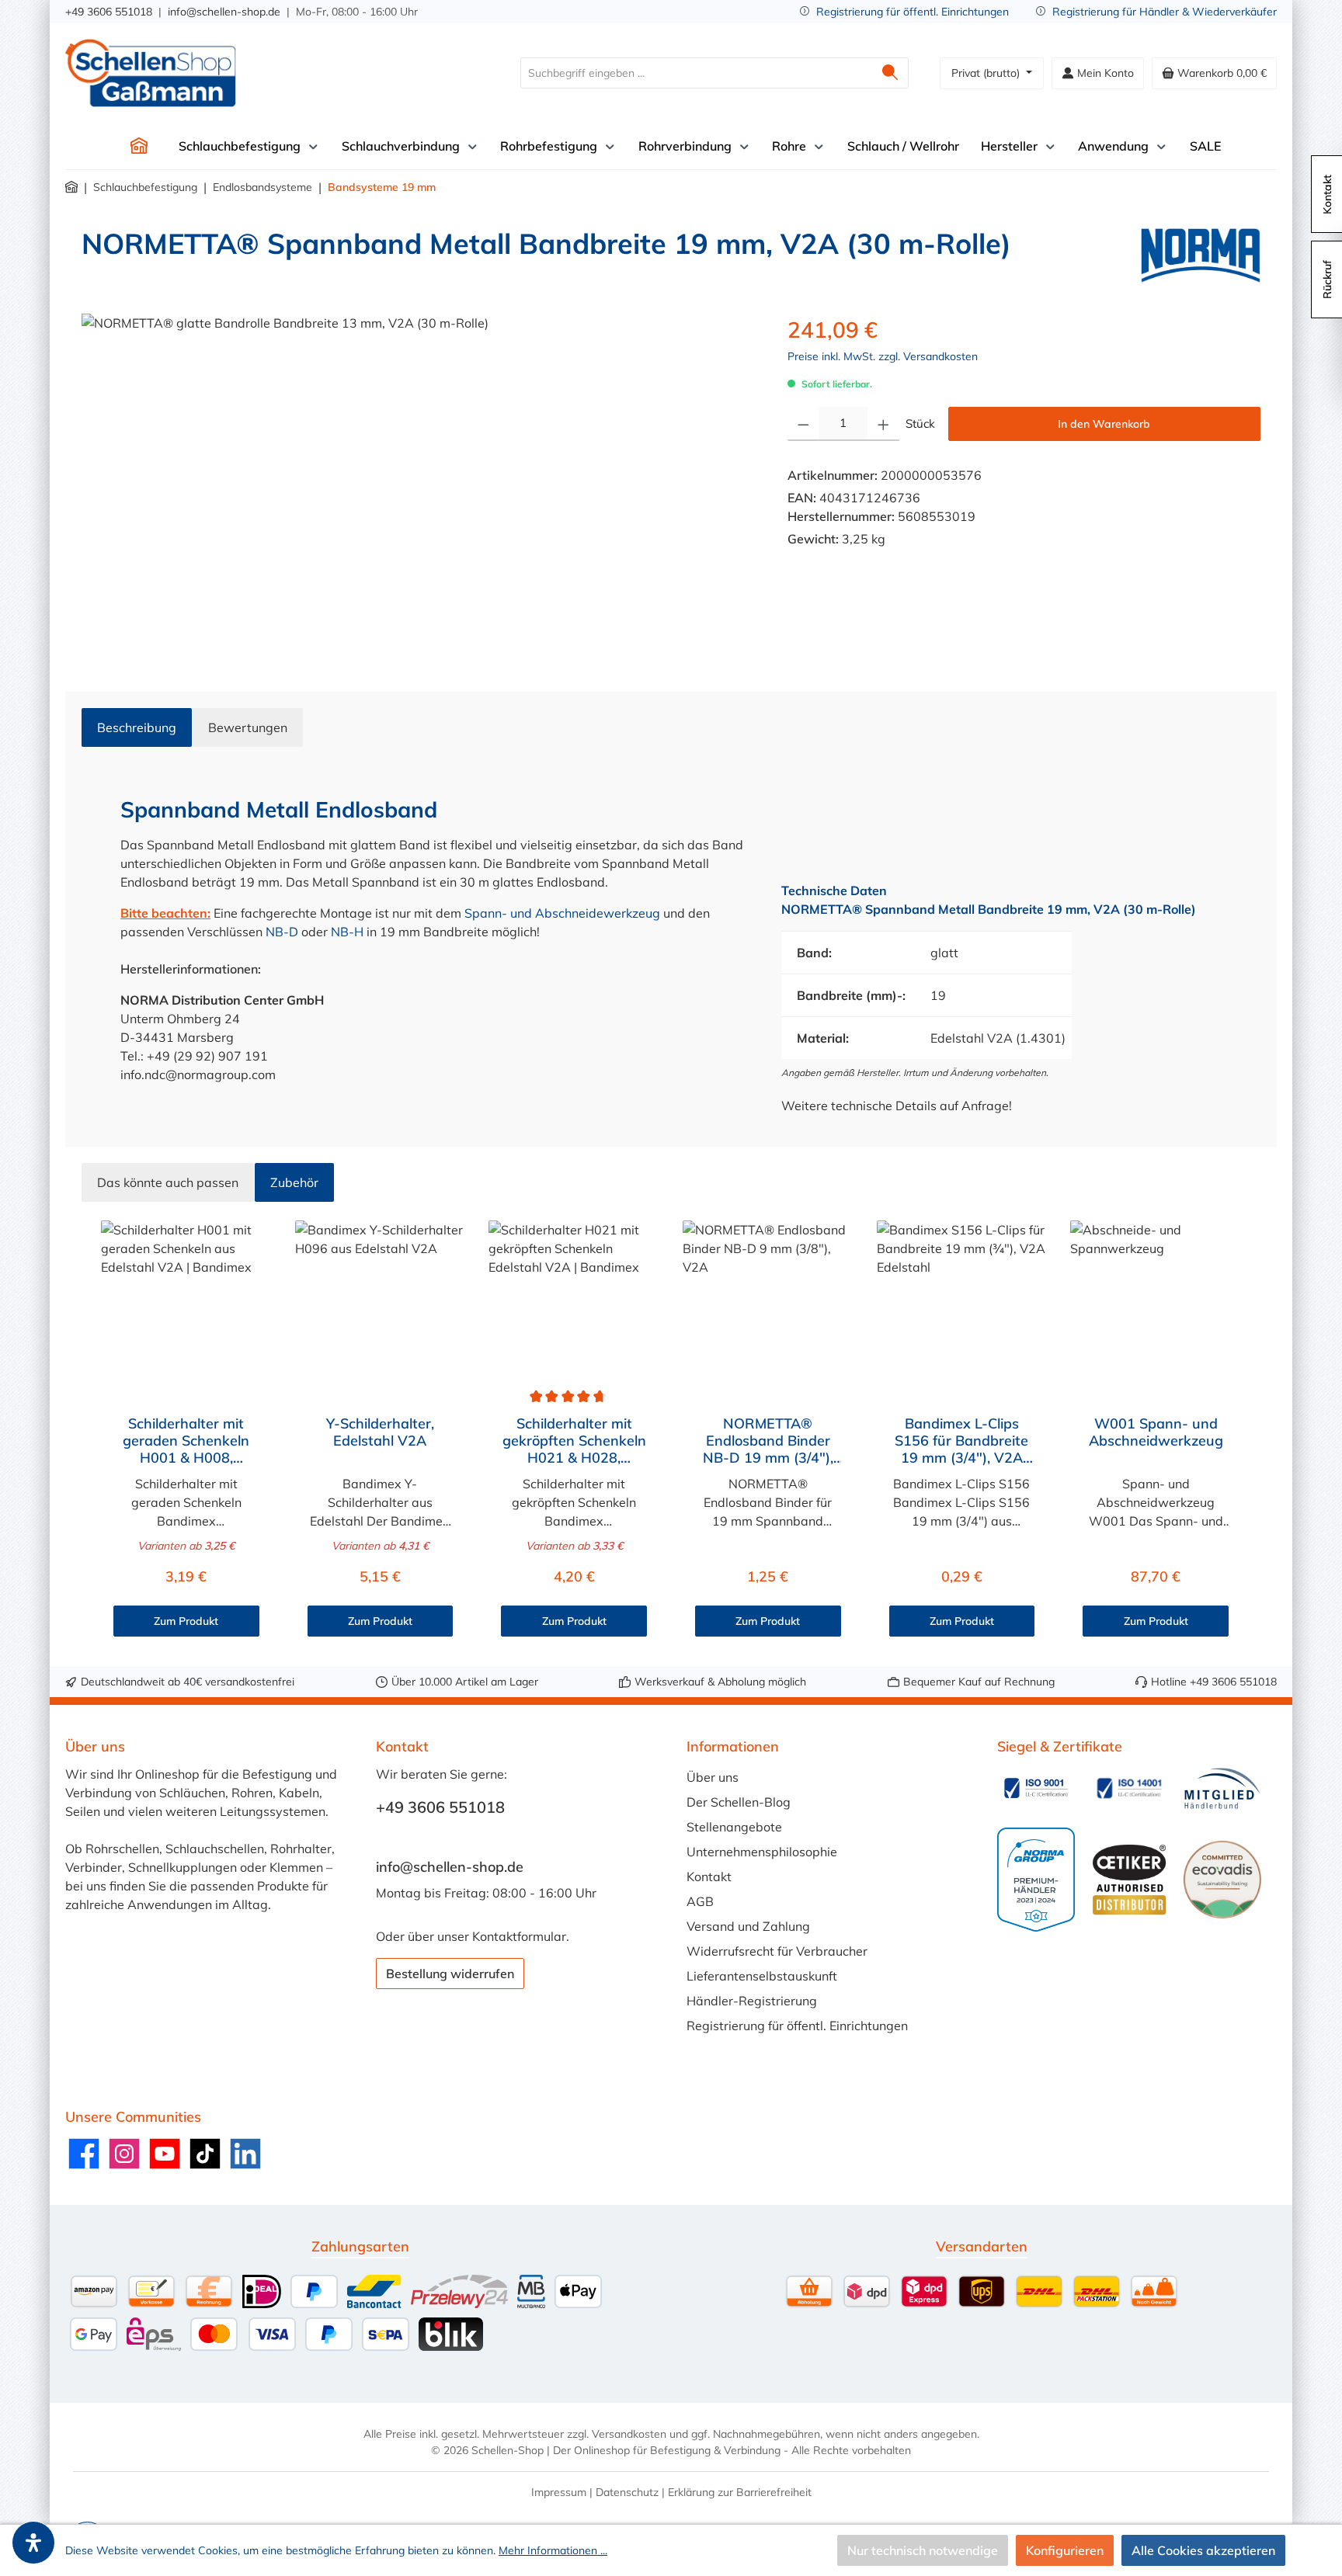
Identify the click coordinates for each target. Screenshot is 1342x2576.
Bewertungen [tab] (248, 727)
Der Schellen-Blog (739, 1802)
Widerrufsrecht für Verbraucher (777, 1951)
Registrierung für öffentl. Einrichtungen (913, 12)
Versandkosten (629, 2434)
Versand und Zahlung (748, 1926)
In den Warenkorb (1104, 424)
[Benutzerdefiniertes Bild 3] (1222, 1788)
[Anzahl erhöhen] (883, 424)
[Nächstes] (1249, 1434)
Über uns (713, 1777)
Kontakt (709, 1876)
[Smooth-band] (419, 481)
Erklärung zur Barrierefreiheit (740, 2492)
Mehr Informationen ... (553, 2550)
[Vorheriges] (93, 1434)
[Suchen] (890, 73)
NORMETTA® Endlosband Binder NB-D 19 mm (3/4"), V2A (768, 1441)
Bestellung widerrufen (450, 1974)
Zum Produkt (186, 1621)
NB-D (282, 932)
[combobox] (697, 73)
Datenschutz (627, 2492)
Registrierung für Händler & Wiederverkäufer (1165, 12)
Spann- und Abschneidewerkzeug (562, 913)
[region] (419, 481)
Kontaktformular (519, 1936)
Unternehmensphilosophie (762, 1852)
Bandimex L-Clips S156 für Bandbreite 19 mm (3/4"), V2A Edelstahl (961, 1441)
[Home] (139, 146)
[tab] (137, 727)
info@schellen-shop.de (224, 12)
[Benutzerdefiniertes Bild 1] (1036, 1788)
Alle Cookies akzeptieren (1203, 2550)
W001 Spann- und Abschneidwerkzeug (1156, 1432)
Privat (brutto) (987, 73)
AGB (700, 1901)
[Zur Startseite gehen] (151, 73)
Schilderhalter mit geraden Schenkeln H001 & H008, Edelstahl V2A (186, 1441)
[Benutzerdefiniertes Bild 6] (1222, 1880)
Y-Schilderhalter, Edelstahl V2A (380, 1432)
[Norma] (1201, 255)
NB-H (347, 932)
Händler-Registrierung (752, 2001)
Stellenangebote (734, 1827)
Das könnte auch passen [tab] (168, 1182)
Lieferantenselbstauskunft (762, 1976)
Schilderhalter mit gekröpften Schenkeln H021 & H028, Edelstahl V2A (574, 1441)
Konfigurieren (1065, 2550)
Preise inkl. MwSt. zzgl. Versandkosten (883, 356)
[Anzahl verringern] (803, 424)
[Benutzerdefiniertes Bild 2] (1129, 1788)
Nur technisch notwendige (923, 2550)
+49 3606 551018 (109, 12)
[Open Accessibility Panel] (33, 2543)
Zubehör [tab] (294, 1182)
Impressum (559, 2492)
